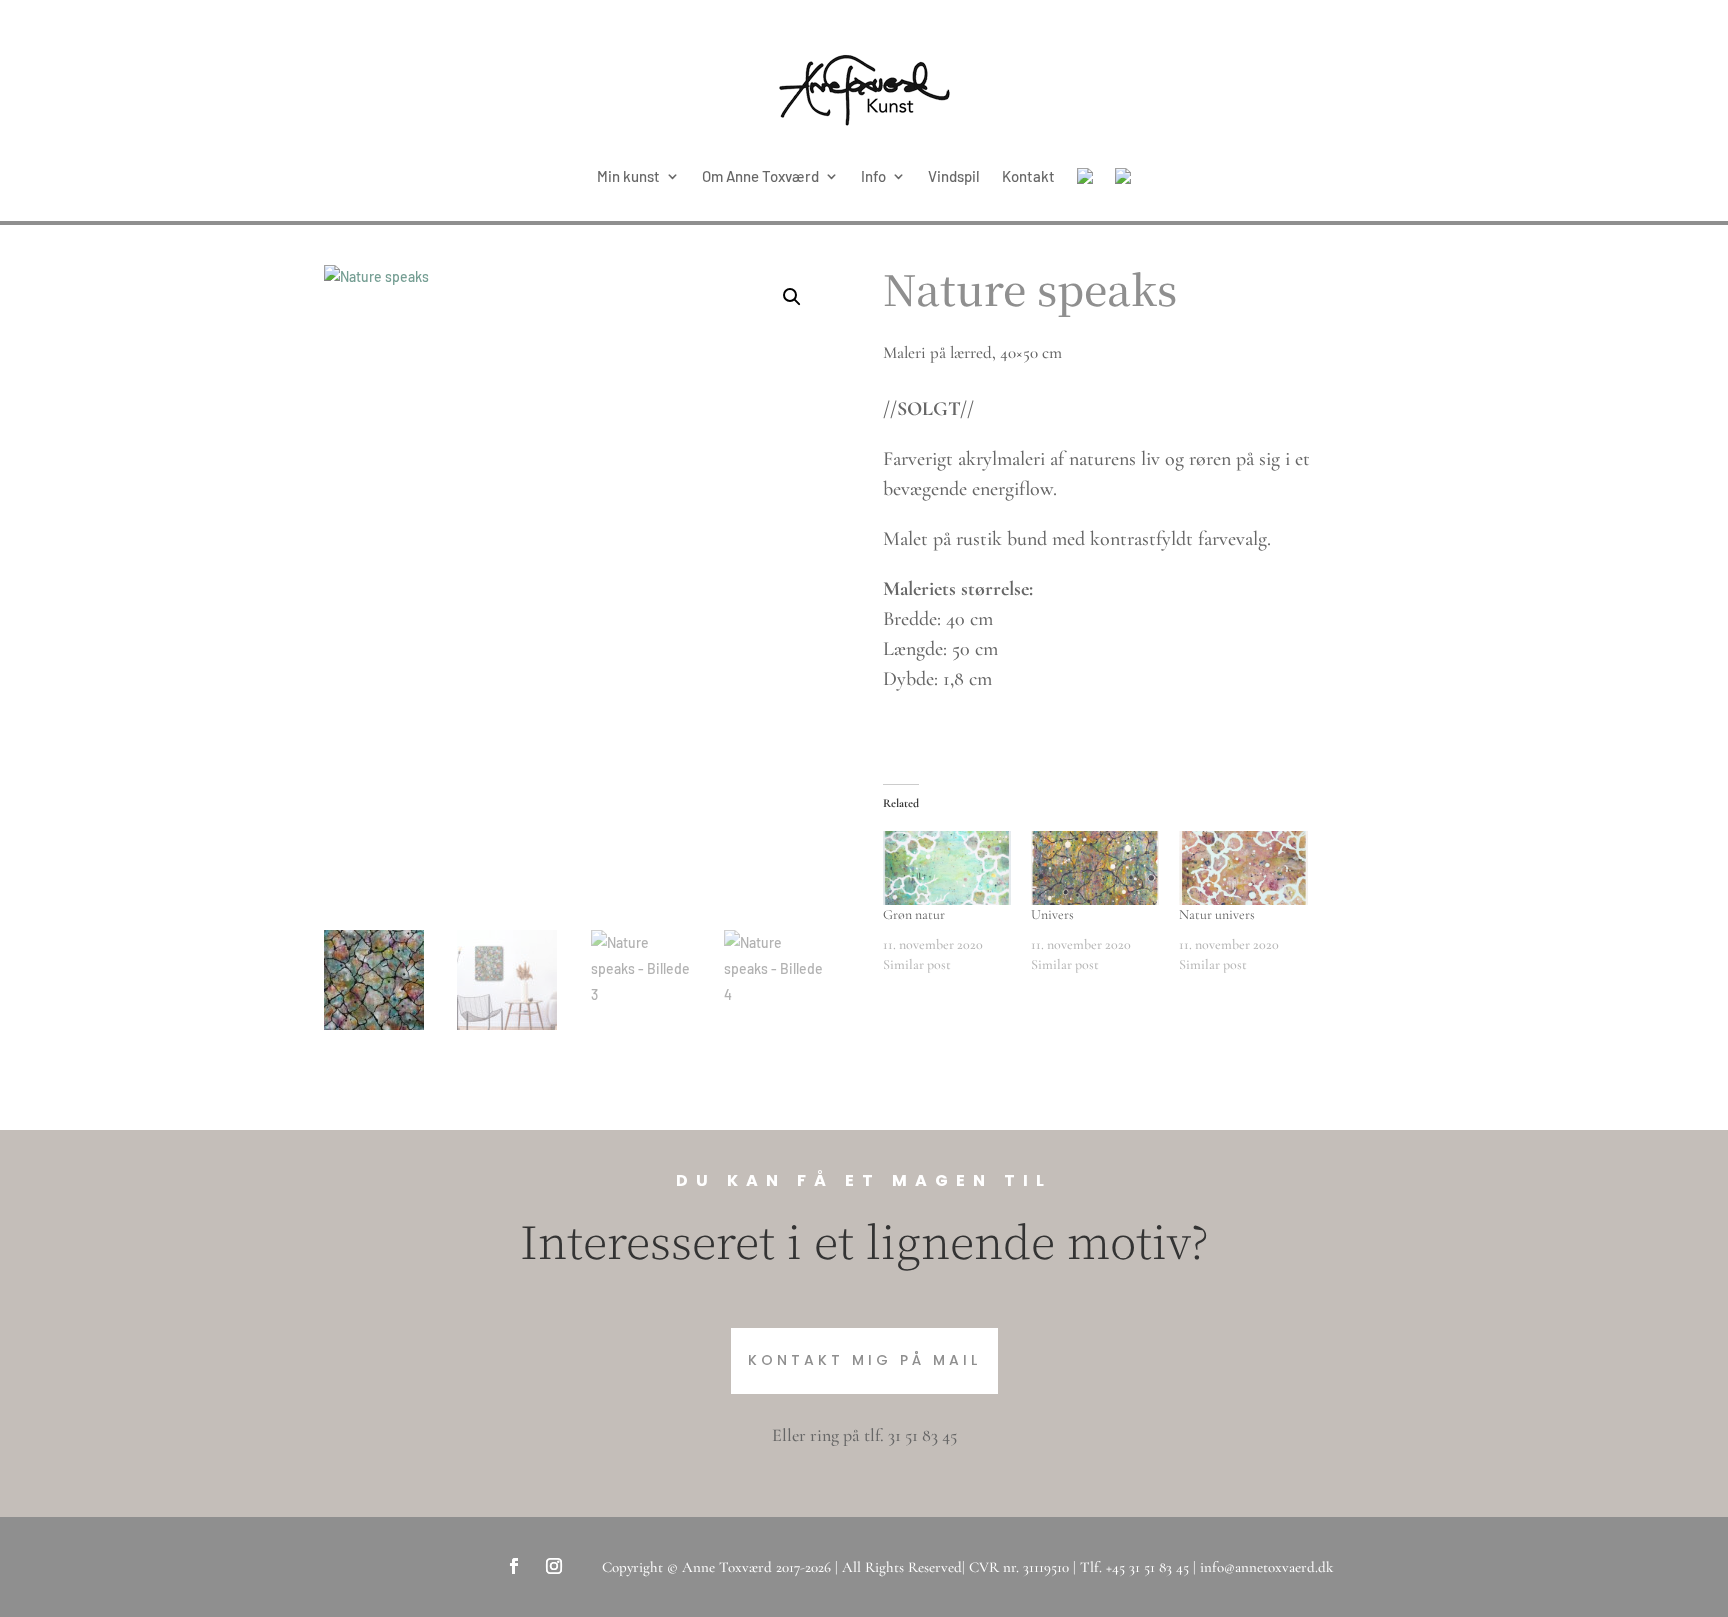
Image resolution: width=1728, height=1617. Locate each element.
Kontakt (1028, 176)
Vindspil (954, 176)
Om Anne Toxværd (760, 176)
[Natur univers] (1243, 867)
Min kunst (628, 176)
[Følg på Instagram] (554, 1566)
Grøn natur (914, 914)
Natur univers (1217, 914)
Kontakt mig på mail (864, 1360)
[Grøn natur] (947, 867)
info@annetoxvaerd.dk (1266, 1567)
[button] (792, 297)
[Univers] (1095, 867)
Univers (1052, 914)
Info (873, 176)
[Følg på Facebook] (514, 1566)
